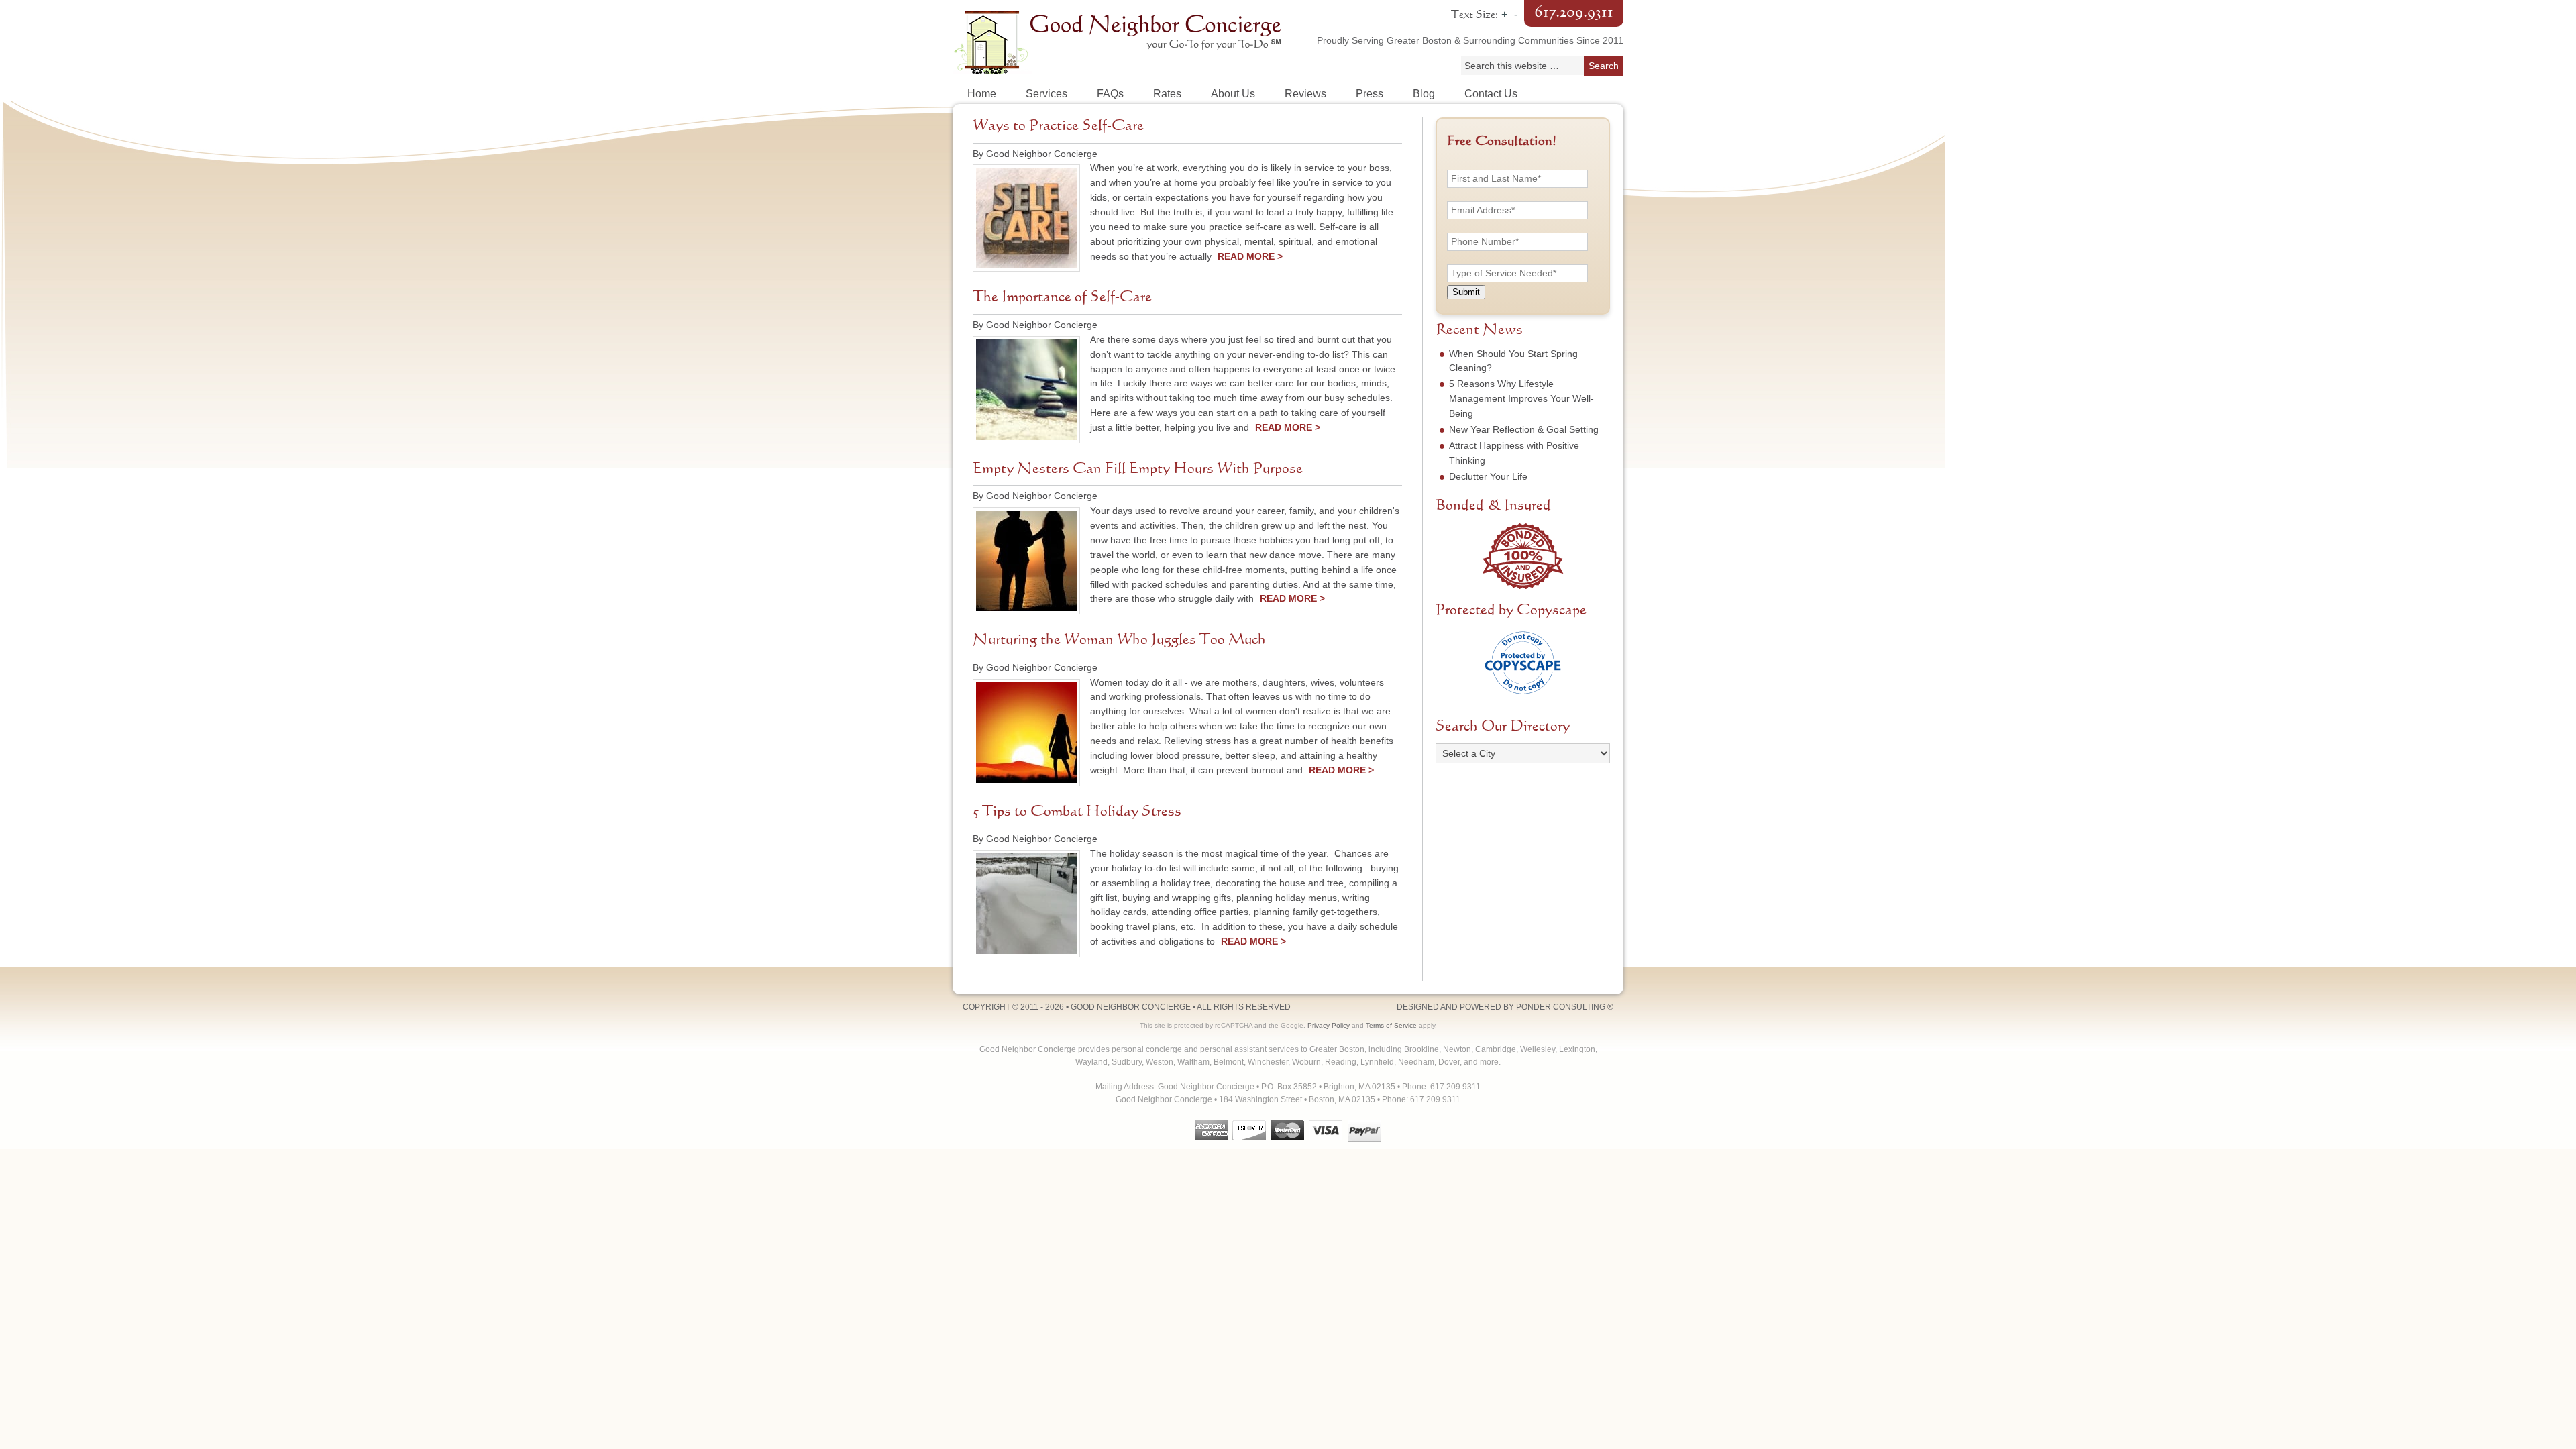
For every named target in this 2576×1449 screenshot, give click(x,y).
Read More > (1250, 256)
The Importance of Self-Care (1062, 297)
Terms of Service (1391, 1025)
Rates (1167, 94)
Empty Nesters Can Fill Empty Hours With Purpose (1138, 469)
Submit (1466, 292)
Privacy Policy (1329, 1025)
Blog (1424, 94)
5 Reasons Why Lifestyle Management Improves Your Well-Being (1521, 398)
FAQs (1110, 94)
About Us (1233, 94)
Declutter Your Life (1488, 476)
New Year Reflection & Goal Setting (1524, 429)
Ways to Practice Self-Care (1058, 126)
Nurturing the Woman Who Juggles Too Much (1119, 640)
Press (1370, 94)
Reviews (1305, 94)
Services (1046, 94)
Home (982, 94)
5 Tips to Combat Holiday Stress (1077, 812)
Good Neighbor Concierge (1120, 40)
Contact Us (1491, 94)
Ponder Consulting (1561, 1007)
